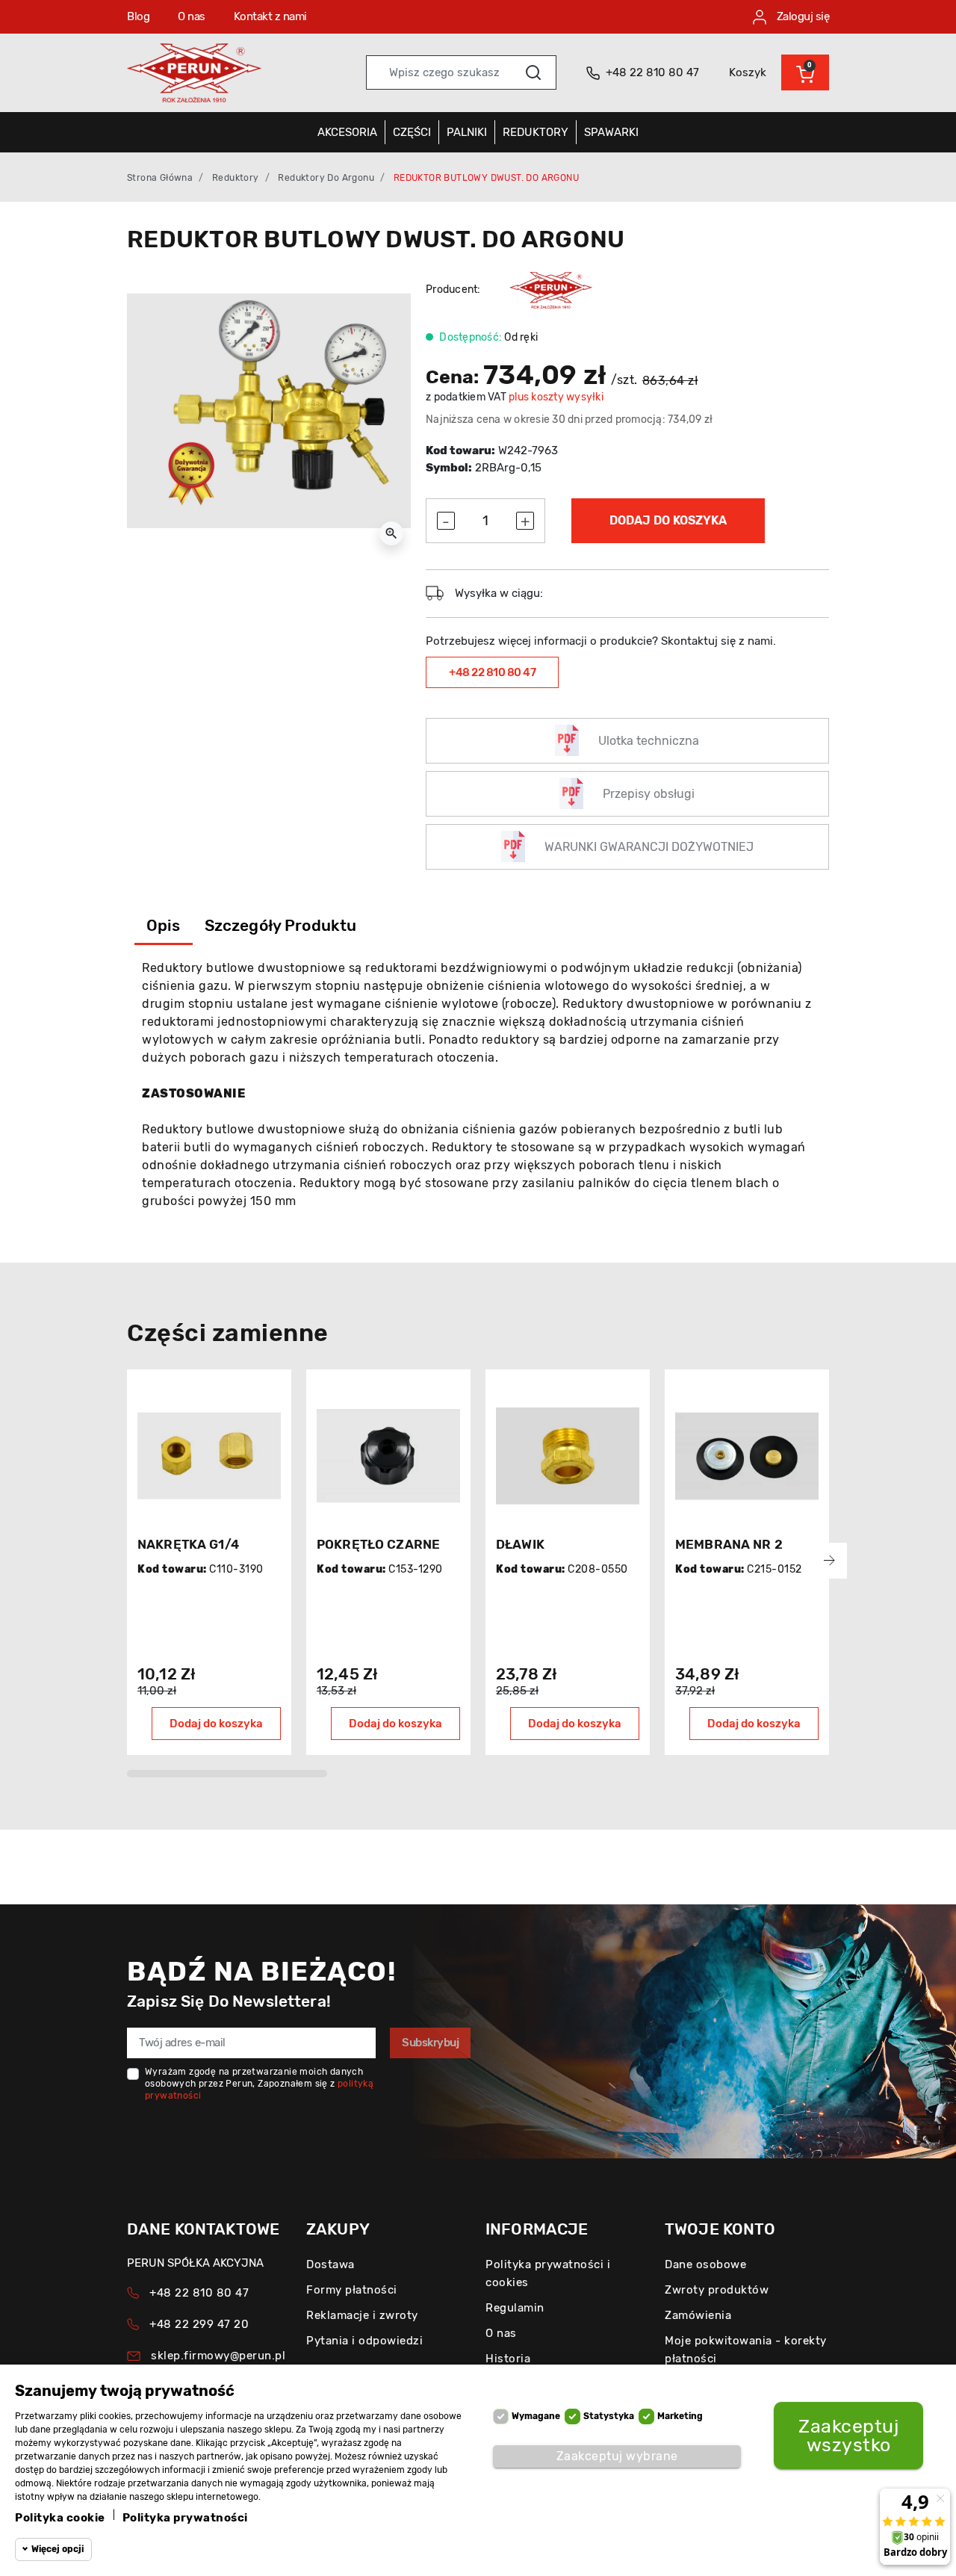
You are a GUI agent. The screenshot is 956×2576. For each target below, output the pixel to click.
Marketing (680, 2416)
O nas (192, 16)
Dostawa (330, 2264)
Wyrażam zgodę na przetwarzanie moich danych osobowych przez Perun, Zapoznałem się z (259, 2084)
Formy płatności (352, 2290)
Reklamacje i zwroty (362, 2315)
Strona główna (160, 178)
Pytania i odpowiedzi (364, 2341)
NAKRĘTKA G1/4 (188, 1544)
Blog (138, 16)
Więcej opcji (58, 2549)
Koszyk (748, 72)
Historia (508, 2359)
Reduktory (236, 178)
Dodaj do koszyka (668, 520)
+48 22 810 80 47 (492, 672)
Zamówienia (698, 2315)
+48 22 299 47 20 (199, 2324)
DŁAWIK (520, 1544)
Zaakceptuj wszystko (848, 2436)
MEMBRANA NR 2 (729, 1544)
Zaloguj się (801, 16)
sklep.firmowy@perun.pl (218, 2356)
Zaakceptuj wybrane (617, 2456)
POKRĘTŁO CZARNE (378, 1544)
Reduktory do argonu (326, 178)
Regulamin (515, 2308)
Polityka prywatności (185, 2518)
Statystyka (609, 2416)
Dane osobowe (705, 2264)
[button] (805, 72)
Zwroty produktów (717, 2290)
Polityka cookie (60, 2518)
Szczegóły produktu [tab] (281, 925)
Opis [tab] (164, 925)
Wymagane (536, 2416)
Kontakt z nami (270, 16)
